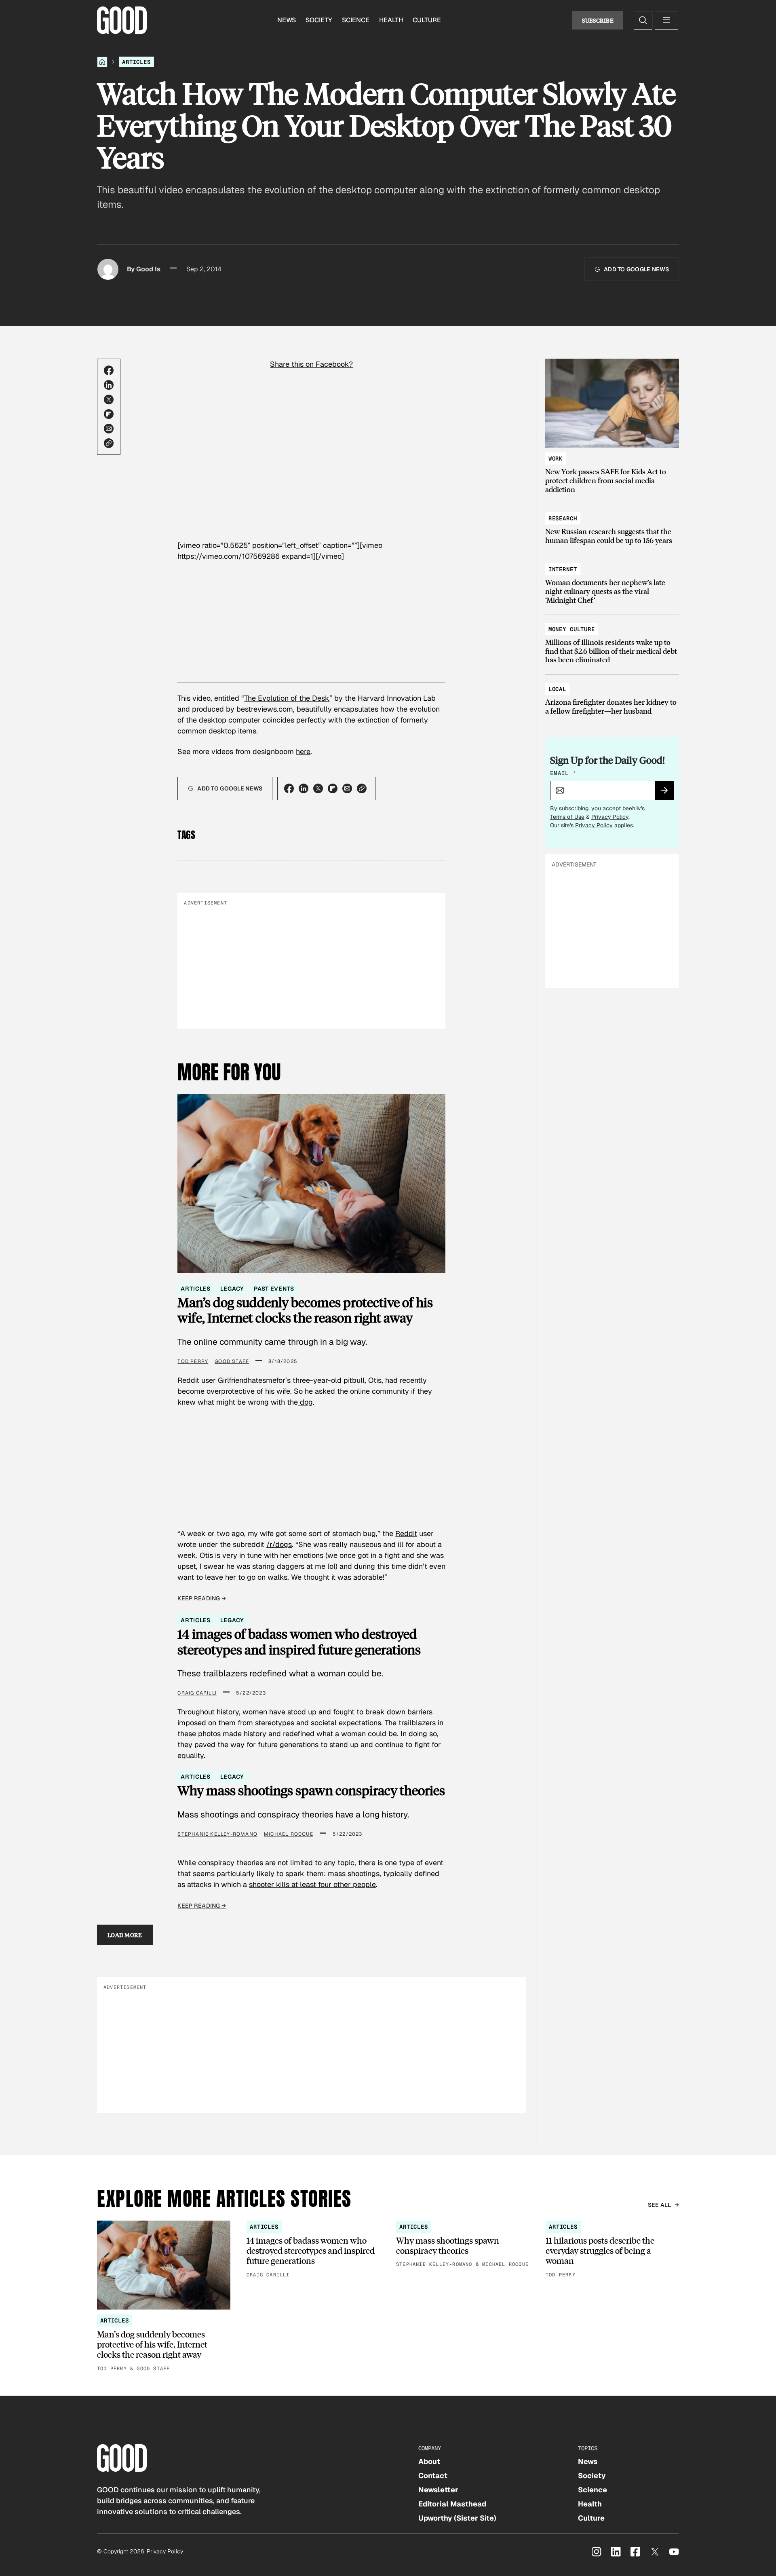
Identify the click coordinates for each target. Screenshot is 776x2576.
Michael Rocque (289, 1834)
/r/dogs (279, 1544)
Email (563, 773)
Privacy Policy (610, 817)
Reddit (406, 1533)
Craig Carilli (197, 1693)
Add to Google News (636, 269)
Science (356, 20)
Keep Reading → (202, 1598)
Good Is (148, 269)
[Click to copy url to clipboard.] (109, 443)
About (429, 2461)
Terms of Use (567, 817)
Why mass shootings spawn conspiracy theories (311, 1790)
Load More (125, 1935)
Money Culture (572, 629)
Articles (136, 62)
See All (660, 2205)
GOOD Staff (232, 1361)
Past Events (274, 1289)
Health (391, 20)
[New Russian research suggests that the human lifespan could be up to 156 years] (612, 525)
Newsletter (438, 2490)
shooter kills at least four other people (312, 1884)
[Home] (102, 62)
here (303, 751)
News (287, 20)
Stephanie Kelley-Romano (217, 1834)
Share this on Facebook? (311, 364)
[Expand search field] (643, 20)
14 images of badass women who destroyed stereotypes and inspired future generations (299, 1642)
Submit (668, 793)
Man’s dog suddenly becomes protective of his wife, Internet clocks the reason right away (305, 1310)
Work (556, 459)
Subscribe (598, 20)
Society (319, 20)
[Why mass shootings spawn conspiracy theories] (463, 2245)
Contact (433, 2476)
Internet (563, 569)
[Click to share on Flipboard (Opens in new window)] (109, 414)
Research (563, 518)
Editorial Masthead (452, 2504)
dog (305, 1402)
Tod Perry (193, 1361)
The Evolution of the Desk (287, 698)
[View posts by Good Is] (108, 269)
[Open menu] (666, 20)
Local (557, 689)
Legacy (232, 1289)
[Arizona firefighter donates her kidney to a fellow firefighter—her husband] (612, 696)
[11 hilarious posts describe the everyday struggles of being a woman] (612, 2250)
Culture (427, 20)
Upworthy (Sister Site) (457, 2518)
